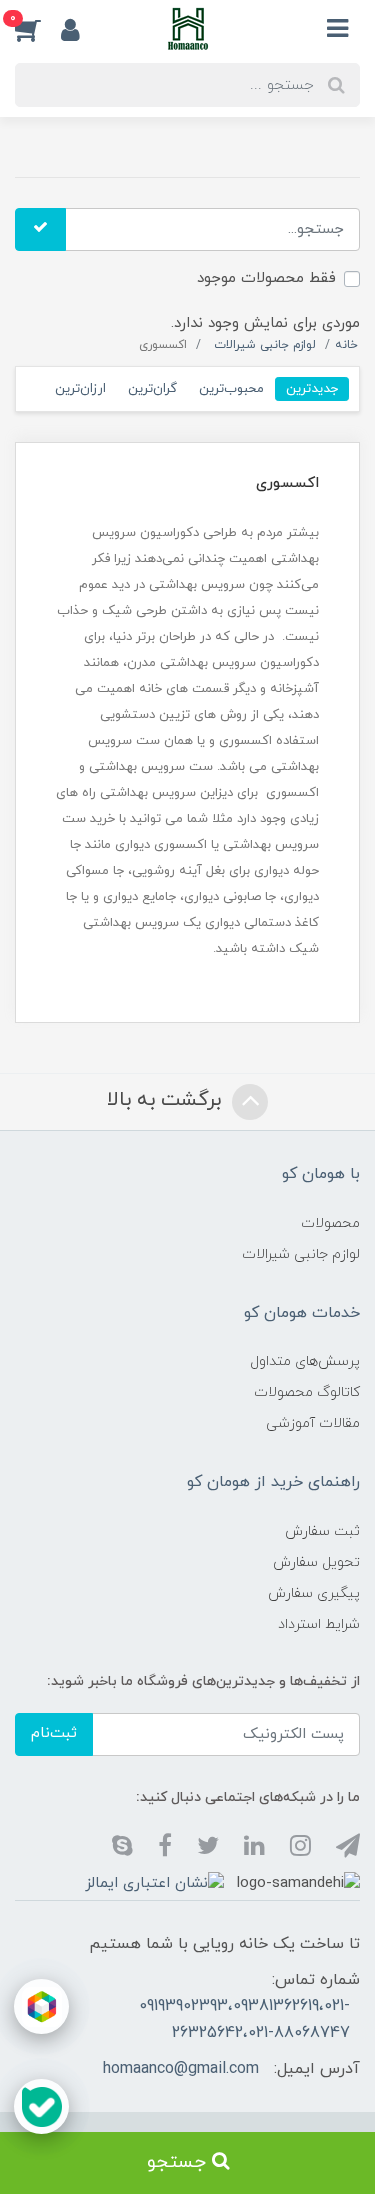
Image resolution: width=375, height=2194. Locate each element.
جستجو (179, 2162)
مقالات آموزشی (313, 1423)
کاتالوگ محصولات (307, 1392)
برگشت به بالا (167, 1100)
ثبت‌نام (54, 1733)
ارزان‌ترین (80, 388)
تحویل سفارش (316, 1562)
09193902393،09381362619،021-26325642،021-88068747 (244, 2019)
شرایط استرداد (319, 1624)
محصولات (330, 1223)
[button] (38, 29)
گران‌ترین (152, 388)
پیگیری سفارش (314, 1593)
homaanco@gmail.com (181, 2069)
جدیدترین (312, 388)
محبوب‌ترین (231, 388)
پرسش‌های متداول (305, 1361)
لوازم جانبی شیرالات (301, 1254)
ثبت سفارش (322, 1531)
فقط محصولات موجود (266, 278)
